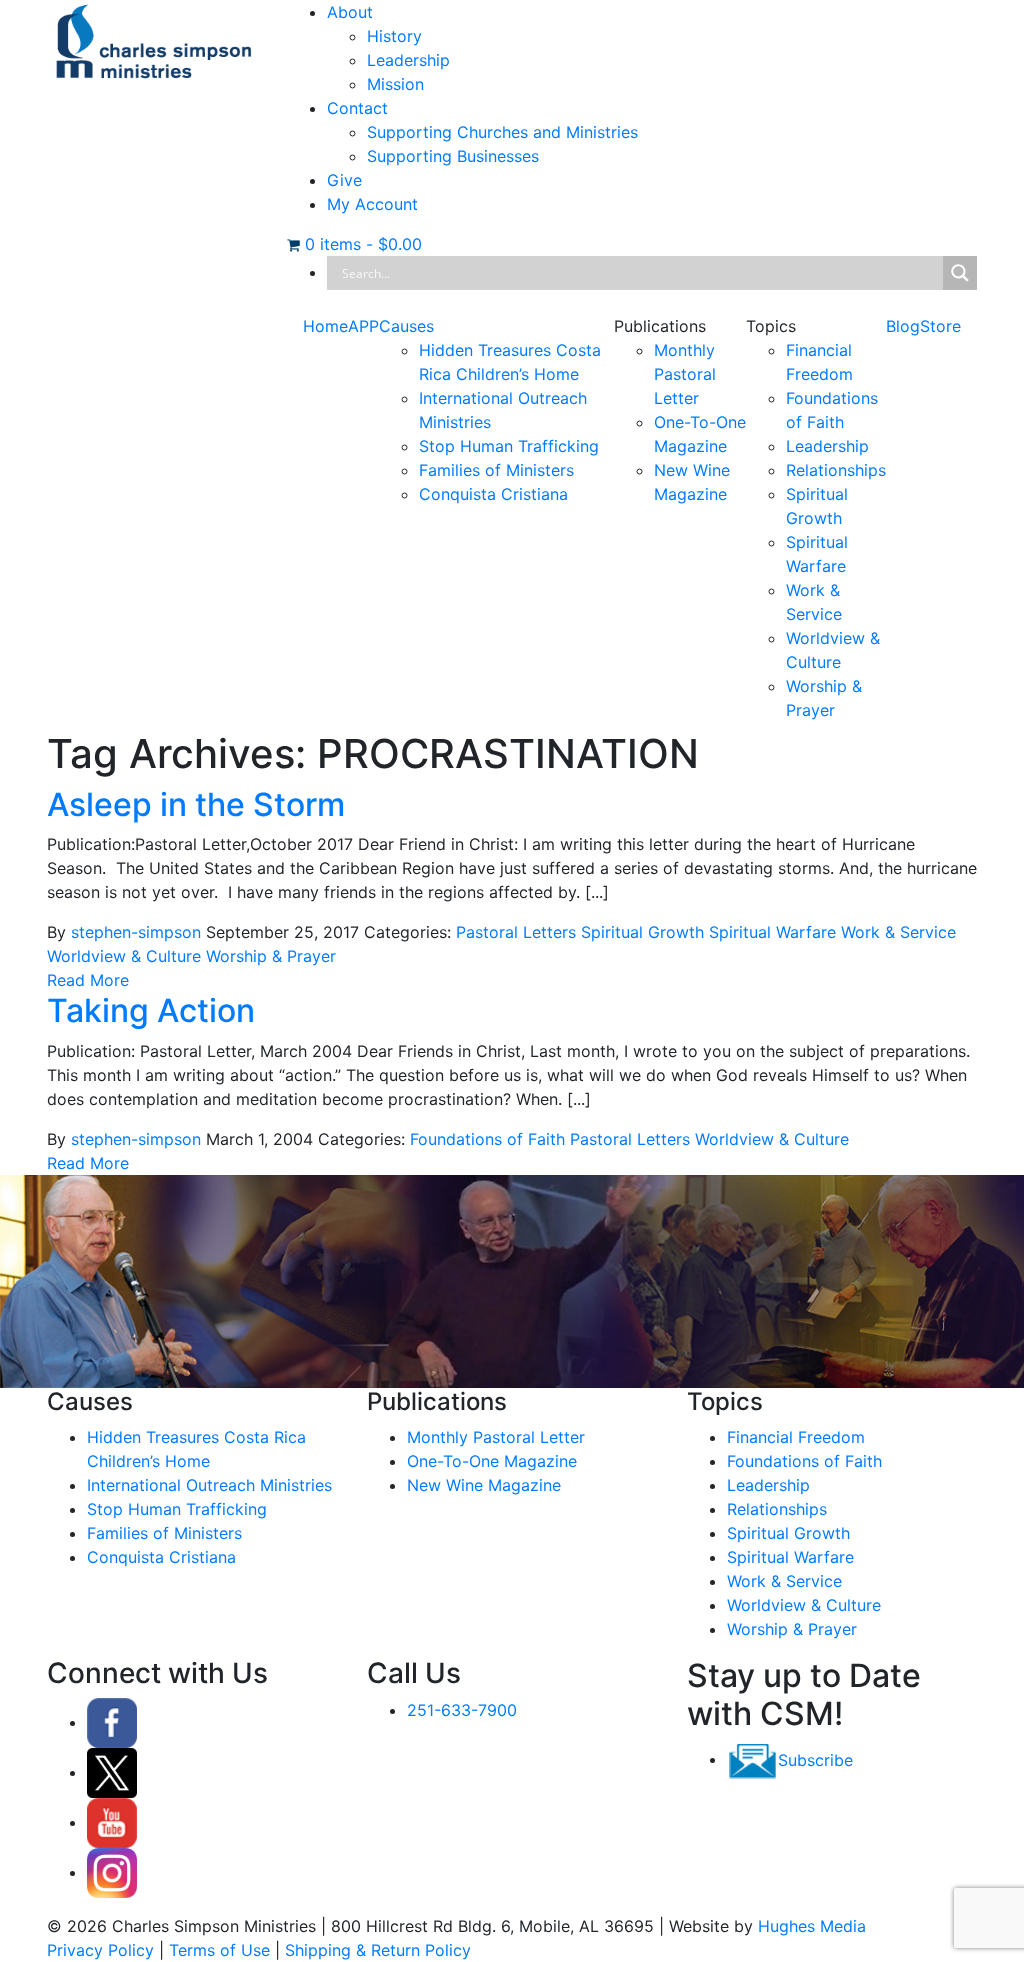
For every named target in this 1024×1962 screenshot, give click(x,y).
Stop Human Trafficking (509, 446)
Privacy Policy (100, 1950)
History (394, 36)
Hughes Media (812, 1926)
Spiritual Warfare (772, 932)
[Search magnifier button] (960, 273)
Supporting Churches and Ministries (502, 132)
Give (344, 180)
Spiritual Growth (642, 932)
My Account (372, 204)
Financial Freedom (796, 1437)
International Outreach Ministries (209, 1485)
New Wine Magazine (484, 1485)
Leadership (408, 60)
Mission (395, 84)
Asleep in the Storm (196, 804)
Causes (406, 326)
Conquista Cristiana (493, 494)
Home (325, 326)
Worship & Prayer (271, 956)
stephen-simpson (136, 932)
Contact (357, 108)
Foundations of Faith (487, 1139)
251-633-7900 (462, 1710)
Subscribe (815, 1759)
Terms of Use (219, 1950)
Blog (903, 326)
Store (940, 326)
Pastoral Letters (516, 932)
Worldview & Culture (124, 956)
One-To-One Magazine (492, 1461)
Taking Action (151, 1010)
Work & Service (898, 932)
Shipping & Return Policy (378, 1950)
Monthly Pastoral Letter (685, 374)
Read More (88, 980)
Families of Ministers (496, 470)
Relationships (836, 470)
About (350, 12)
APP (363, 326)
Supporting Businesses (453, 156)
